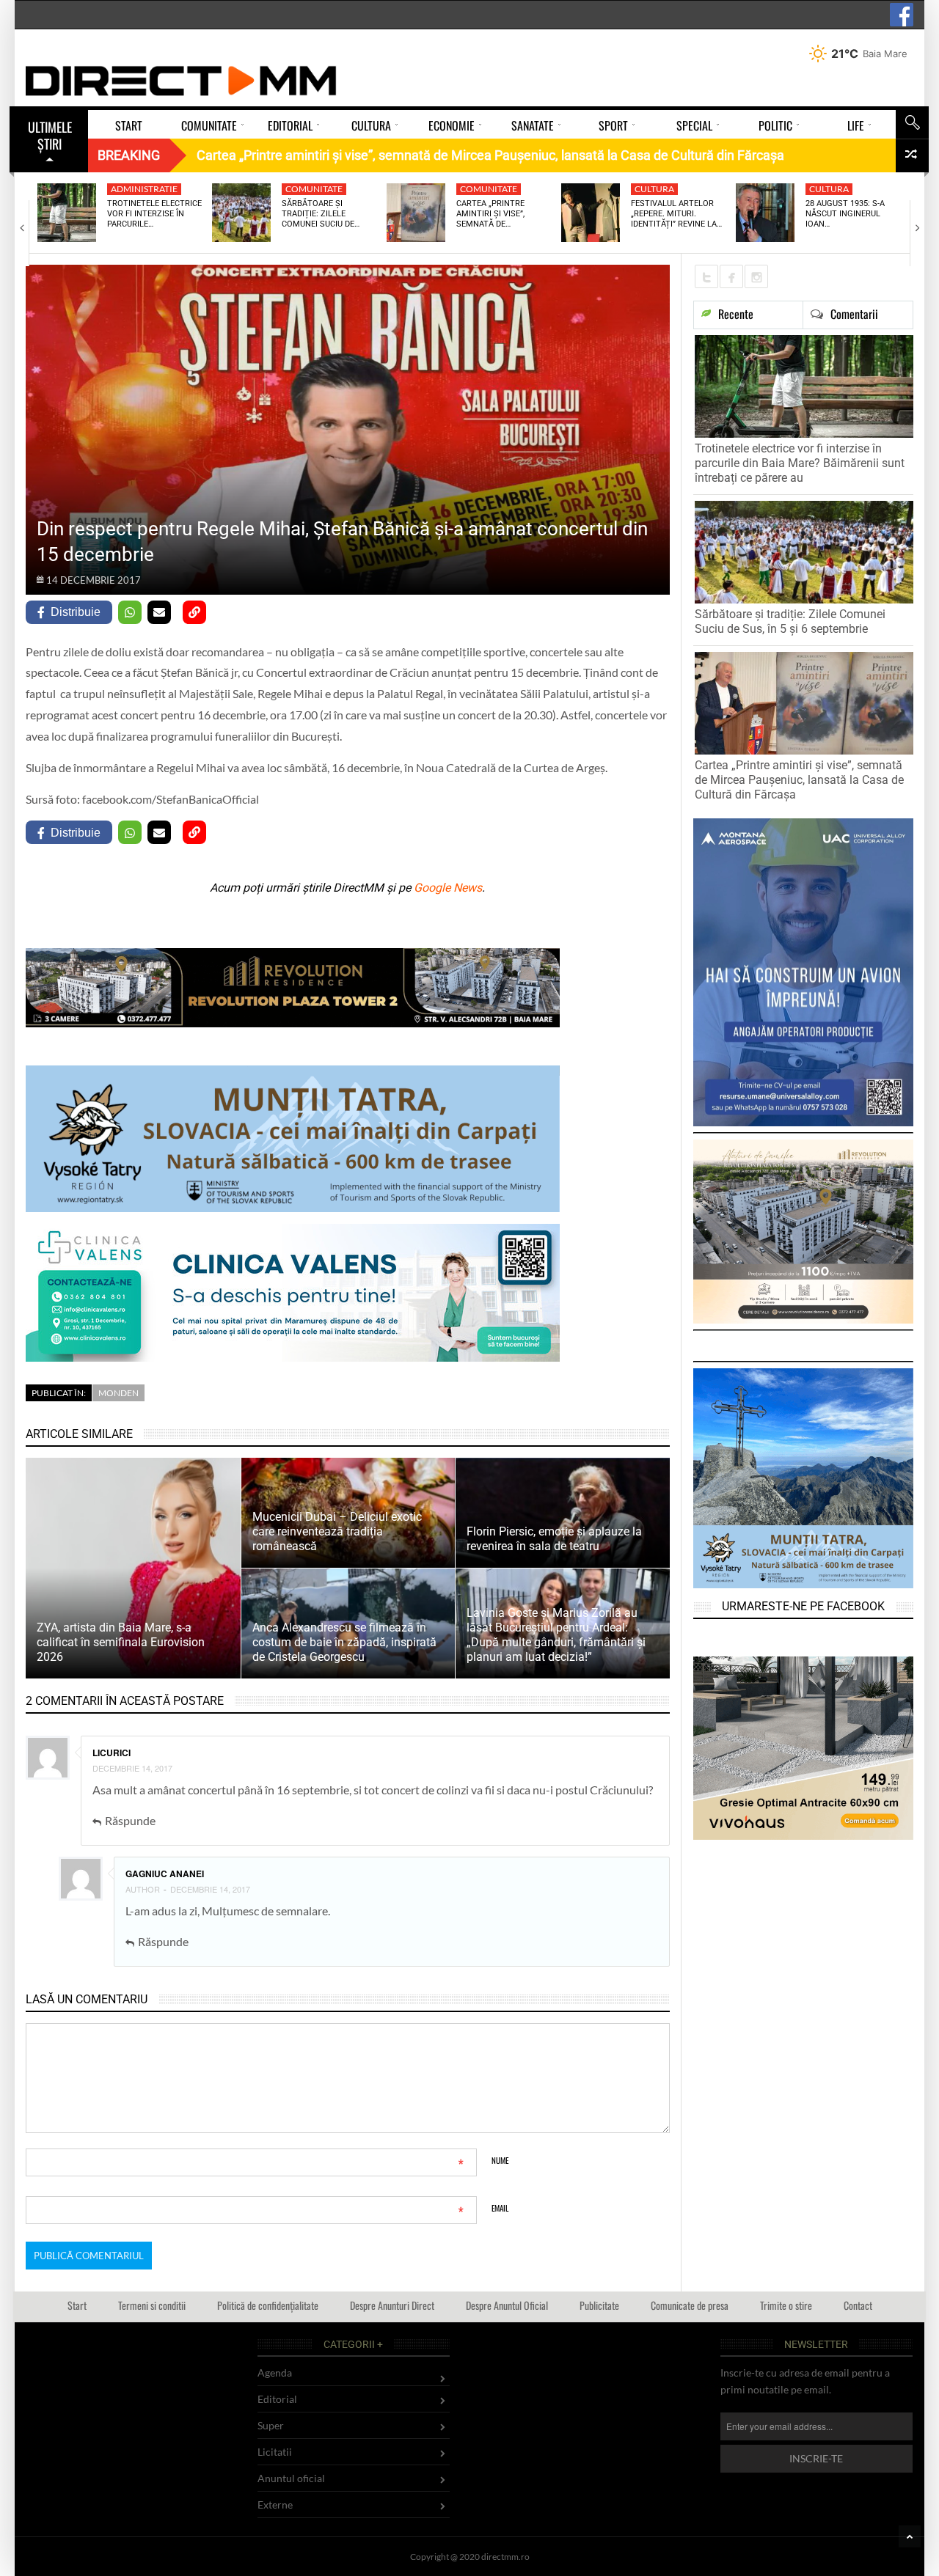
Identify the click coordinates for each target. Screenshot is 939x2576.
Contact (858, 2305)
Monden (118, 1393)
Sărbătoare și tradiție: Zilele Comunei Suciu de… (321, 214)
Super (271, 2425)
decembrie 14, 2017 (132, 1768)
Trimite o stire (786, 2305)
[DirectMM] (181, 81)
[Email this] (159, 612)
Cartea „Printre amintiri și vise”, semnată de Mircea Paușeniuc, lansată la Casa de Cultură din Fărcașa (799, 780)
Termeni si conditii (152, 2305)
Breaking (129, 155)
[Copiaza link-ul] (194, 612)
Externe (275, 2505)
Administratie (144, 189)
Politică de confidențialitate (268, 2305)
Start (77, 2305)
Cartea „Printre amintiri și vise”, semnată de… (490, 214)
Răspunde (130, 1820)
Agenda (275, 2373)
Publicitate (599, 2305)
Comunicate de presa (690, 2305)
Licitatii (275, 2452)
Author (143, 1889)
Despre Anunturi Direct (392, 2305)
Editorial (277, 2399)
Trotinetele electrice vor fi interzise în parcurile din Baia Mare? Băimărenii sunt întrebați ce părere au (800, 463)
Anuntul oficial (291, 2478)
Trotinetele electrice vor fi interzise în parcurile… (154, 214)
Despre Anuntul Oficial (507, 2305)
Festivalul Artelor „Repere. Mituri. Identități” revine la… (676, 214)
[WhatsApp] (130, 612)
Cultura (654, 189)
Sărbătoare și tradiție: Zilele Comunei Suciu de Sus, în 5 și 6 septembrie (790, 621)
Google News (448, 888)
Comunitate (314, 189)
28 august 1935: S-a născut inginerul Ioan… (845, 214)
